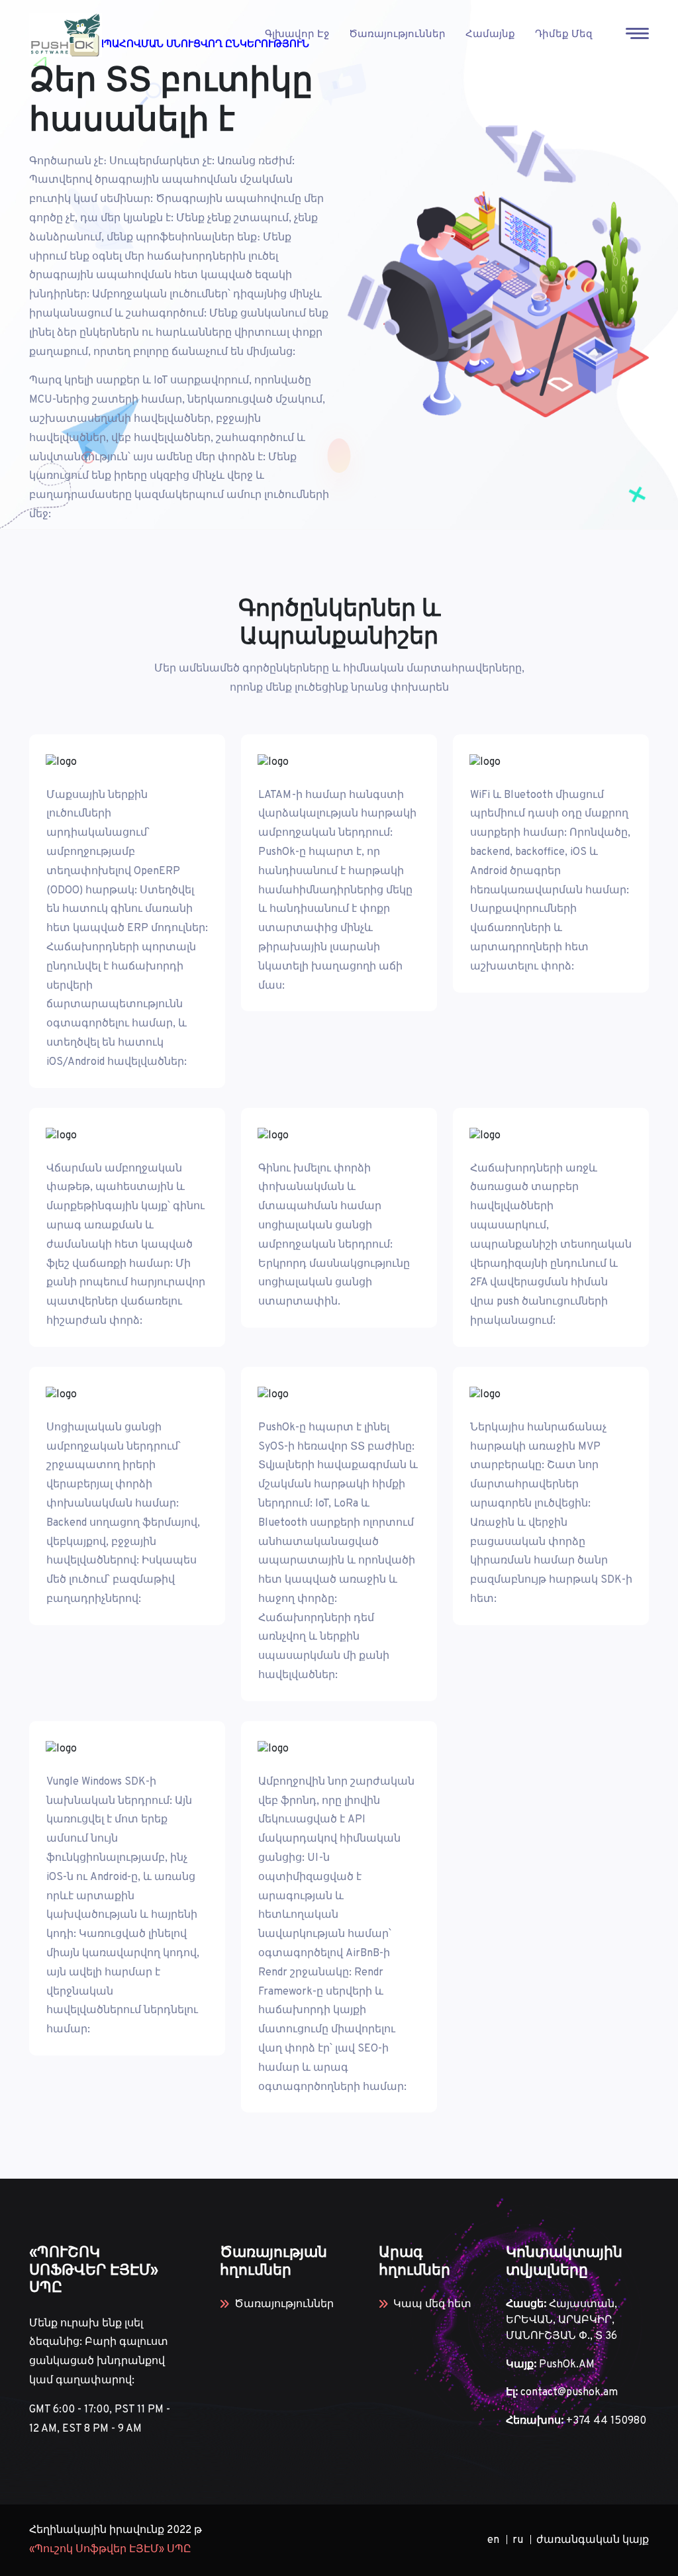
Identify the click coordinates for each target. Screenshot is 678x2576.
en (493, 2540)
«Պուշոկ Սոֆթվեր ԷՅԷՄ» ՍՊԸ (110, 2550)
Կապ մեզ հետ (432, 2304)
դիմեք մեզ (564, 35)
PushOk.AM (567, 2365)
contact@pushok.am (569, 2393)
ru (518, 2540)
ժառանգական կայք (593, 2540)
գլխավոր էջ (297, 35)
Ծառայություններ (397, 35)
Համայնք (490, 35)
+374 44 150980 (606, 2421)
